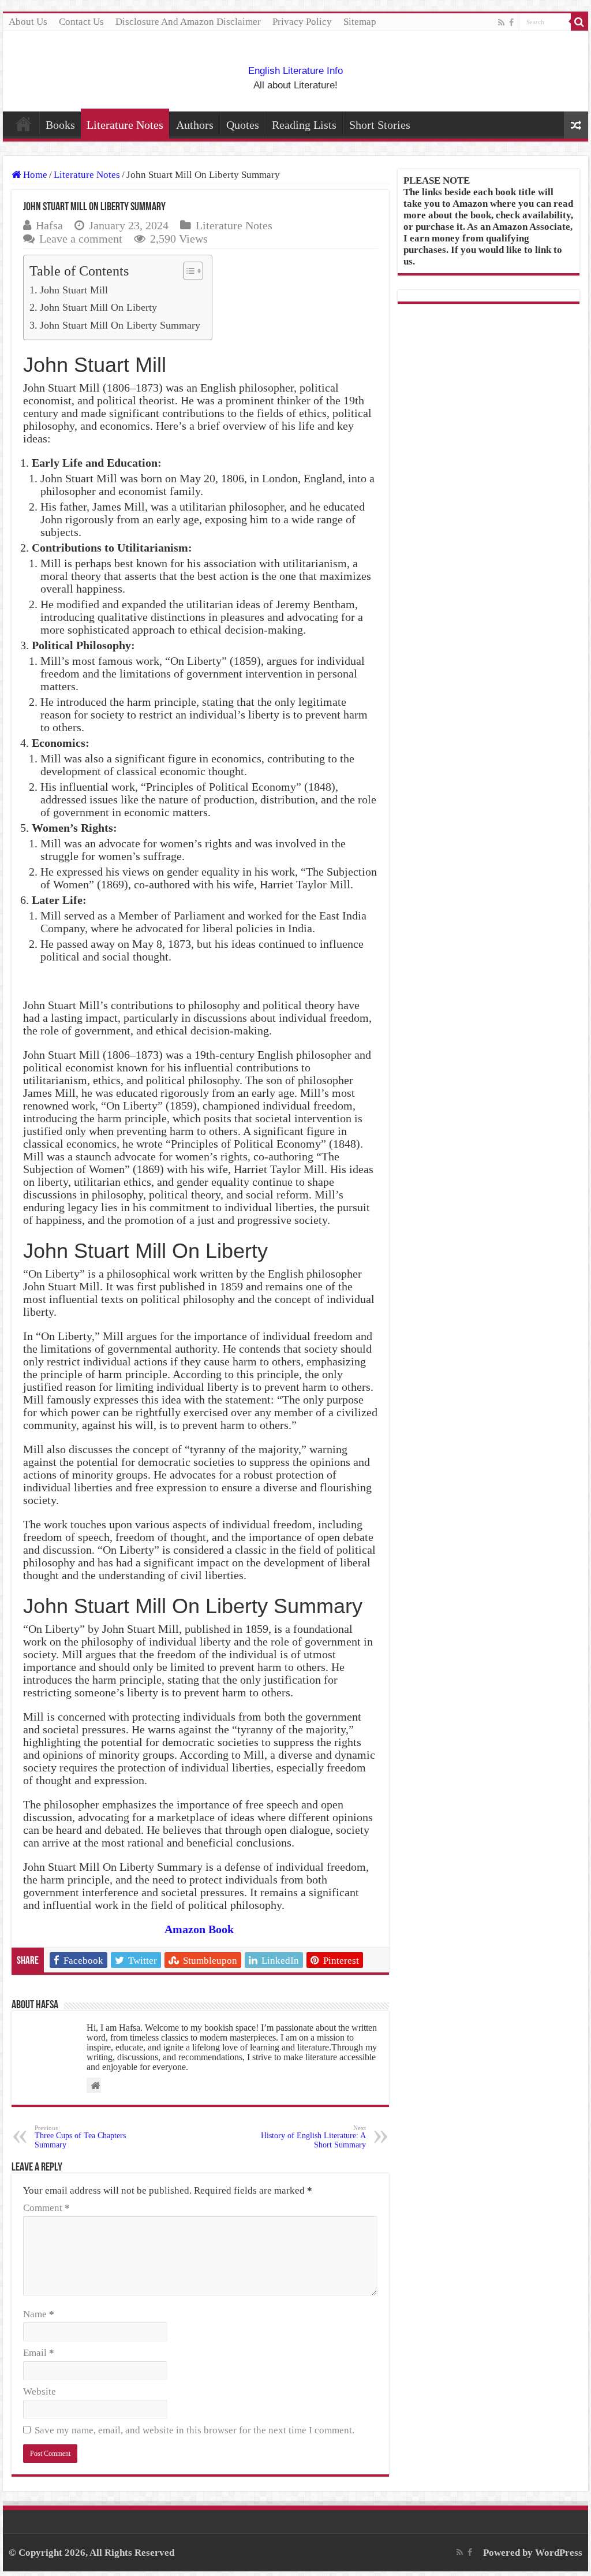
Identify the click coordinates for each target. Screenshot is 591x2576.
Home (24, 124)
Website (40, 2391)
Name (39, 2314)
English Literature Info (295, 71)
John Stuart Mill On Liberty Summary (120, 325)
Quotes (243, 125)
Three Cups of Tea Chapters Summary (80, 2137)
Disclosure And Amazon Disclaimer (188, 22)
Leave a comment (81, 239)
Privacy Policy (302, 22)
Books (60, 125)
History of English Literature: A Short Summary (313, 2137)
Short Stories (380, 125)
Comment (46, 2208)
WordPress (559, 2553)
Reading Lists (304, 125)
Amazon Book (199, 1929)
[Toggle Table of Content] (187, 271)
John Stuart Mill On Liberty (98, 307)
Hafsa (49, 225)
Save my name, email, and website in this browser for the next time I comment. (194, 2430)
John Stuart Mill (74, 290)
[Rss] (501, 23)
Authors (195, 125)
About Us (28, 22)
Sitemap (360, 22)
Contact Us (81, 22)
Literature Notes (125, 125)
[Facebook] (511, 23)
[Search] (579, 22)
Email (39, 2353)
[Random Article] (576, 125)
